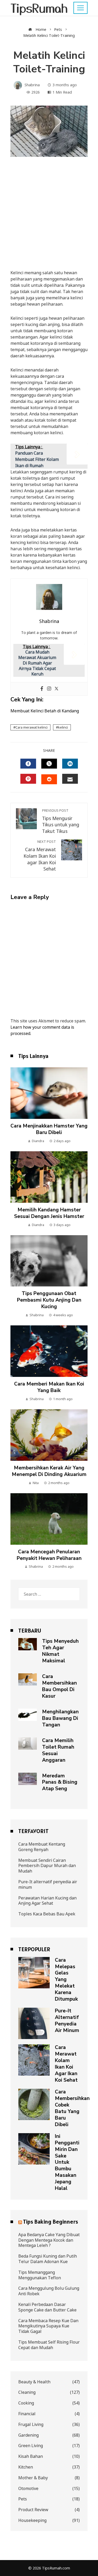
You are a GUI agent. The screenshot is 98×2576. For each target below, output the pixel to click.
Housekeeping (49, 2520)
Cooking (49, 2403)
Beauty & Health (49, 2382)
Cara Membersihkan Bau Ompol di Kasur (59, 1686)
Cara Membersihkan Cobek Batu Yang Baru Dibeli (72, 2108)
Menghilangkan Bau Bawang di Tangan (60, 1718)
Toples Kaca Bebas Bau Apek (47, 1914)
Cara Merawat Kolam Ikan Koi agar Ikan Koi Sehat (40, 856)
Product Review (49, 2510)
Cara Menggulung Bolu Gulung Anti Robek (49, 2291)
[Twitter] (56, 689)
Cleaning (49, 2392)
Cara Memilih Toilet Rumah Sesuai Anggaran (58, 1750)
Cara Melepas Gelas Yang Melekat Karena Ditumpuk (66, 1980)
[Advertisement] (49, 218)
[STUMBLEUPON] (49, 779)
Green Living (49, 2446)
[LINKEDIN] (70, 764)
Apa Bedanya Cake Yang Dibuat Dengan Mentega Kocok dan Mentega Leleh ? (49, 2240)
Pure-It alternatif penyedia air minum (48, 1884)
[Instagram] (49, 689)
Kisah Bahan (49, 2456)
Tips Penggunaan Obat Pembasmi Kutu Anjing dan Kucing (49, 1300)
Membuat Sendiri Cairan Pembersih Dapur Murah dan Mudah (47, 1866)
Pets (49, 2499)
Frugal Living (49, 2425)
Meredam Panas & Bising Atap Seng (60, 1782)
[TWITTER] (49, 764)
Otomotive (49, 2489)
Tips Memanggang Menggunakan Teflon (40, 2275)
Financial (49, 2414)
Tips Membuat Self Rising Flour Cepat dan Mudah (49, 2345)
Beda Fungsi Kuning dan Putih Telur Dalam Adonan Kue (48, 2259)
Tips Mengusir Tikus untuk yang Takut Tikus (61, 821)
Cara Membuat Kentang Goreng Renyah (42, 1847)
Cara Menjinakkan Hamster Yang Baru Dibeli (49, 1129)
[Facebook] (42, 689)
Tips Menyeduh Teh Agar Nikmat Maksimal (60, 1651)
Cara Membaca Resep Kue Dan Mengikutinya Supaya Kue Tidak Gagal (48, 2326)
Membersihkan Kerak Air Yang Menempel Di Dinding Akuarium (49, 1471)
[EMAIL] (70, 779)
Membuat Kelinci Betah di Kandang (45, 711)
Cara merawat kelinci (31, 727)
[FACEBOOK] (28, 764)
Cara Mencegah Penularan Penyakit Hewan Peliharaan (49, 1555)
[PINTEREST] (28, 779)
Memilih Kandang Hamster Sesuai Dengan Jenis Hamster (49, 1213)
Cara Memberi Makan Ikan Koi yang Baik (49, 1387)
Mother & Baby (49, 2478)
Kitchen (49, 2467)
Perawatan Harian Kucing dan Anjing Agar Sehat (47, 1901)
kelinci (63, 727)
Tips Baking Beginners (51, 2222)
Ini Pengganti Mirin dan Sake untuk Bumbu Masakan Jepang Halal (67, 2162)
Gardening (49, 2435)
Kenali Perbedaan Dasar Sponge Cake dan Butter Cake (47, 2307)
